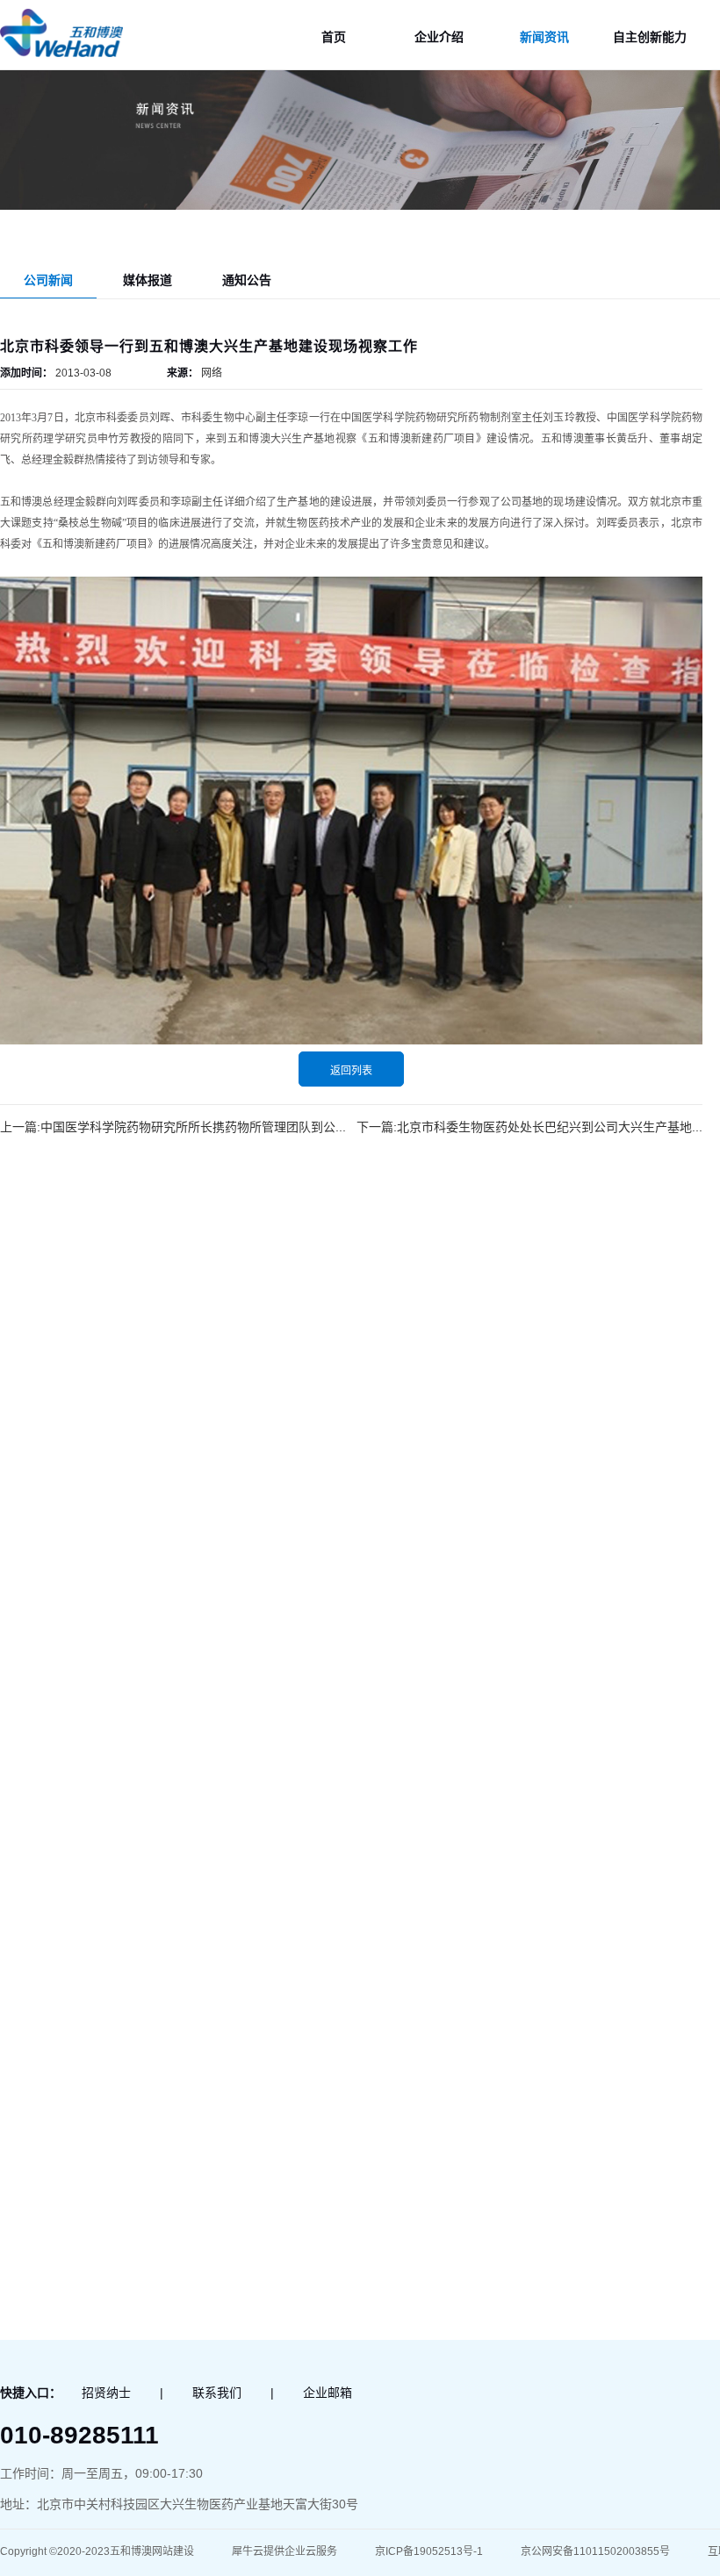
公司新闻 (48, 280)
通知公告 (247, 280)
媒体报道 (148, 280)
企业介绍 (439, 37)
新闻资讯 (544, 37)
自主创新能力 (650, 37)
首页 (334, 37)
